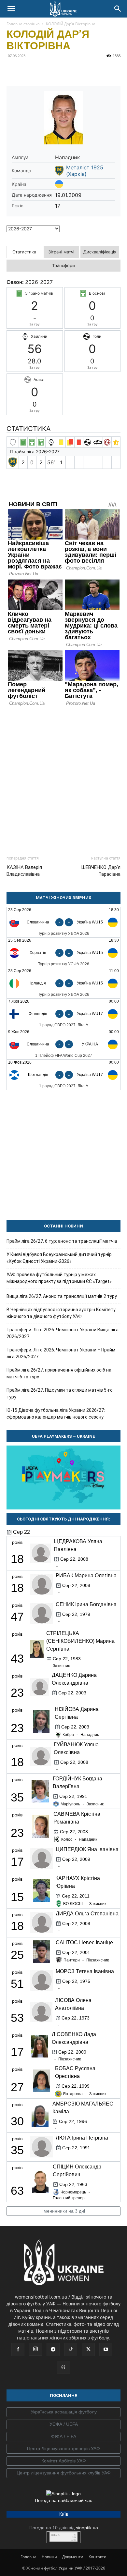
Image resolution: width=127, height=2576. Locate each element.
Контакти (98, 2557)
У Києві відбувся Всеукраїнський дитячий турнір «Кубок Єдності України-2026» (59, 1258)
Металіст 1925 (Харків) (85, 171)
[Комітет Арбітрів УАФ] (63, 2461)
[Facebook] (13, 70)
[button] (11, 9)
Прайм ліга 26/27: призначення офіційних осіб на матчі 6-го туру (59, 1373)
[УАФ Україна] (63, 2412)
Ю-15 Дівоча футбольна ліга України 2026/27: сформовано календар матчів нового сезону (56, 1414)
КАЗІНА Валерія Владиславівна (24, 871)
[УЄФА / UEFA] (63, 2424)
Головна (28, 2557)
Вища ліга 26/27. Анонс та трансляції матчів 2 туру (62, 1296)
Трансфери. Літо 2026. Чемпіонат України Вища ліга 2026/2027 (63, 1333)
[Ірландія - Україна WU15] (63, 983)
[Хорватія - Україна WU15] (63, 953)
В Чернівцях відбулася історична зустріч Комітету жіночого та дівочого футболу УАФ (61, 1313)
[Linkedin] (88, 70)
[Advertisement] (63, 778)
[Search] (118, 9)
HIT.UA (55, 2535)
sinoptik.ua (87, 2528)
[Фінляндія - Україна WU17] (63, 1014)
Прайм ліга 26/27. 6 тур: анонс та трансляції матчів (62, 1241)
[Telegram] (28, 70)
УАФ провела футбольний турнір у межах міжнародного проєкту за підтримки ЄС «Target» (59, 1278)
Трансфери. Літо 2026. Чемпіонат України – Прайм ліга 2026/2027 (61, 1353)
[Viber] (58, 70)
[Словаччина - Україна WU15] (63, 922)
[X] (43, 70)
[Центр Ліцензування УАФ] (63, 2449)
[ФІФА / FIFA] (63, 2437)
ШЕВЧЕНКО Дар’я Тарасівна (101, 871)
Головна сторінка (23, 24)
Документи (73, 2557)
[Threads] (63, 2367)
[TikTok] (71, 2350)
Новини (49, 2557)
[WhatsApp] (73, 70)
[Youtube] (106, 2350)
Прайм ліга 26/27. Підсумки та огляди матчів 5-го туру (60, 1393)
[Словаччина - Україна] (63, 1044)
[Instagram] (35, 2349)
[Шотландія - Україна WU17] (63, 1075)
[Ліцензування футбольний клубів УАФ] (63, 2473)
